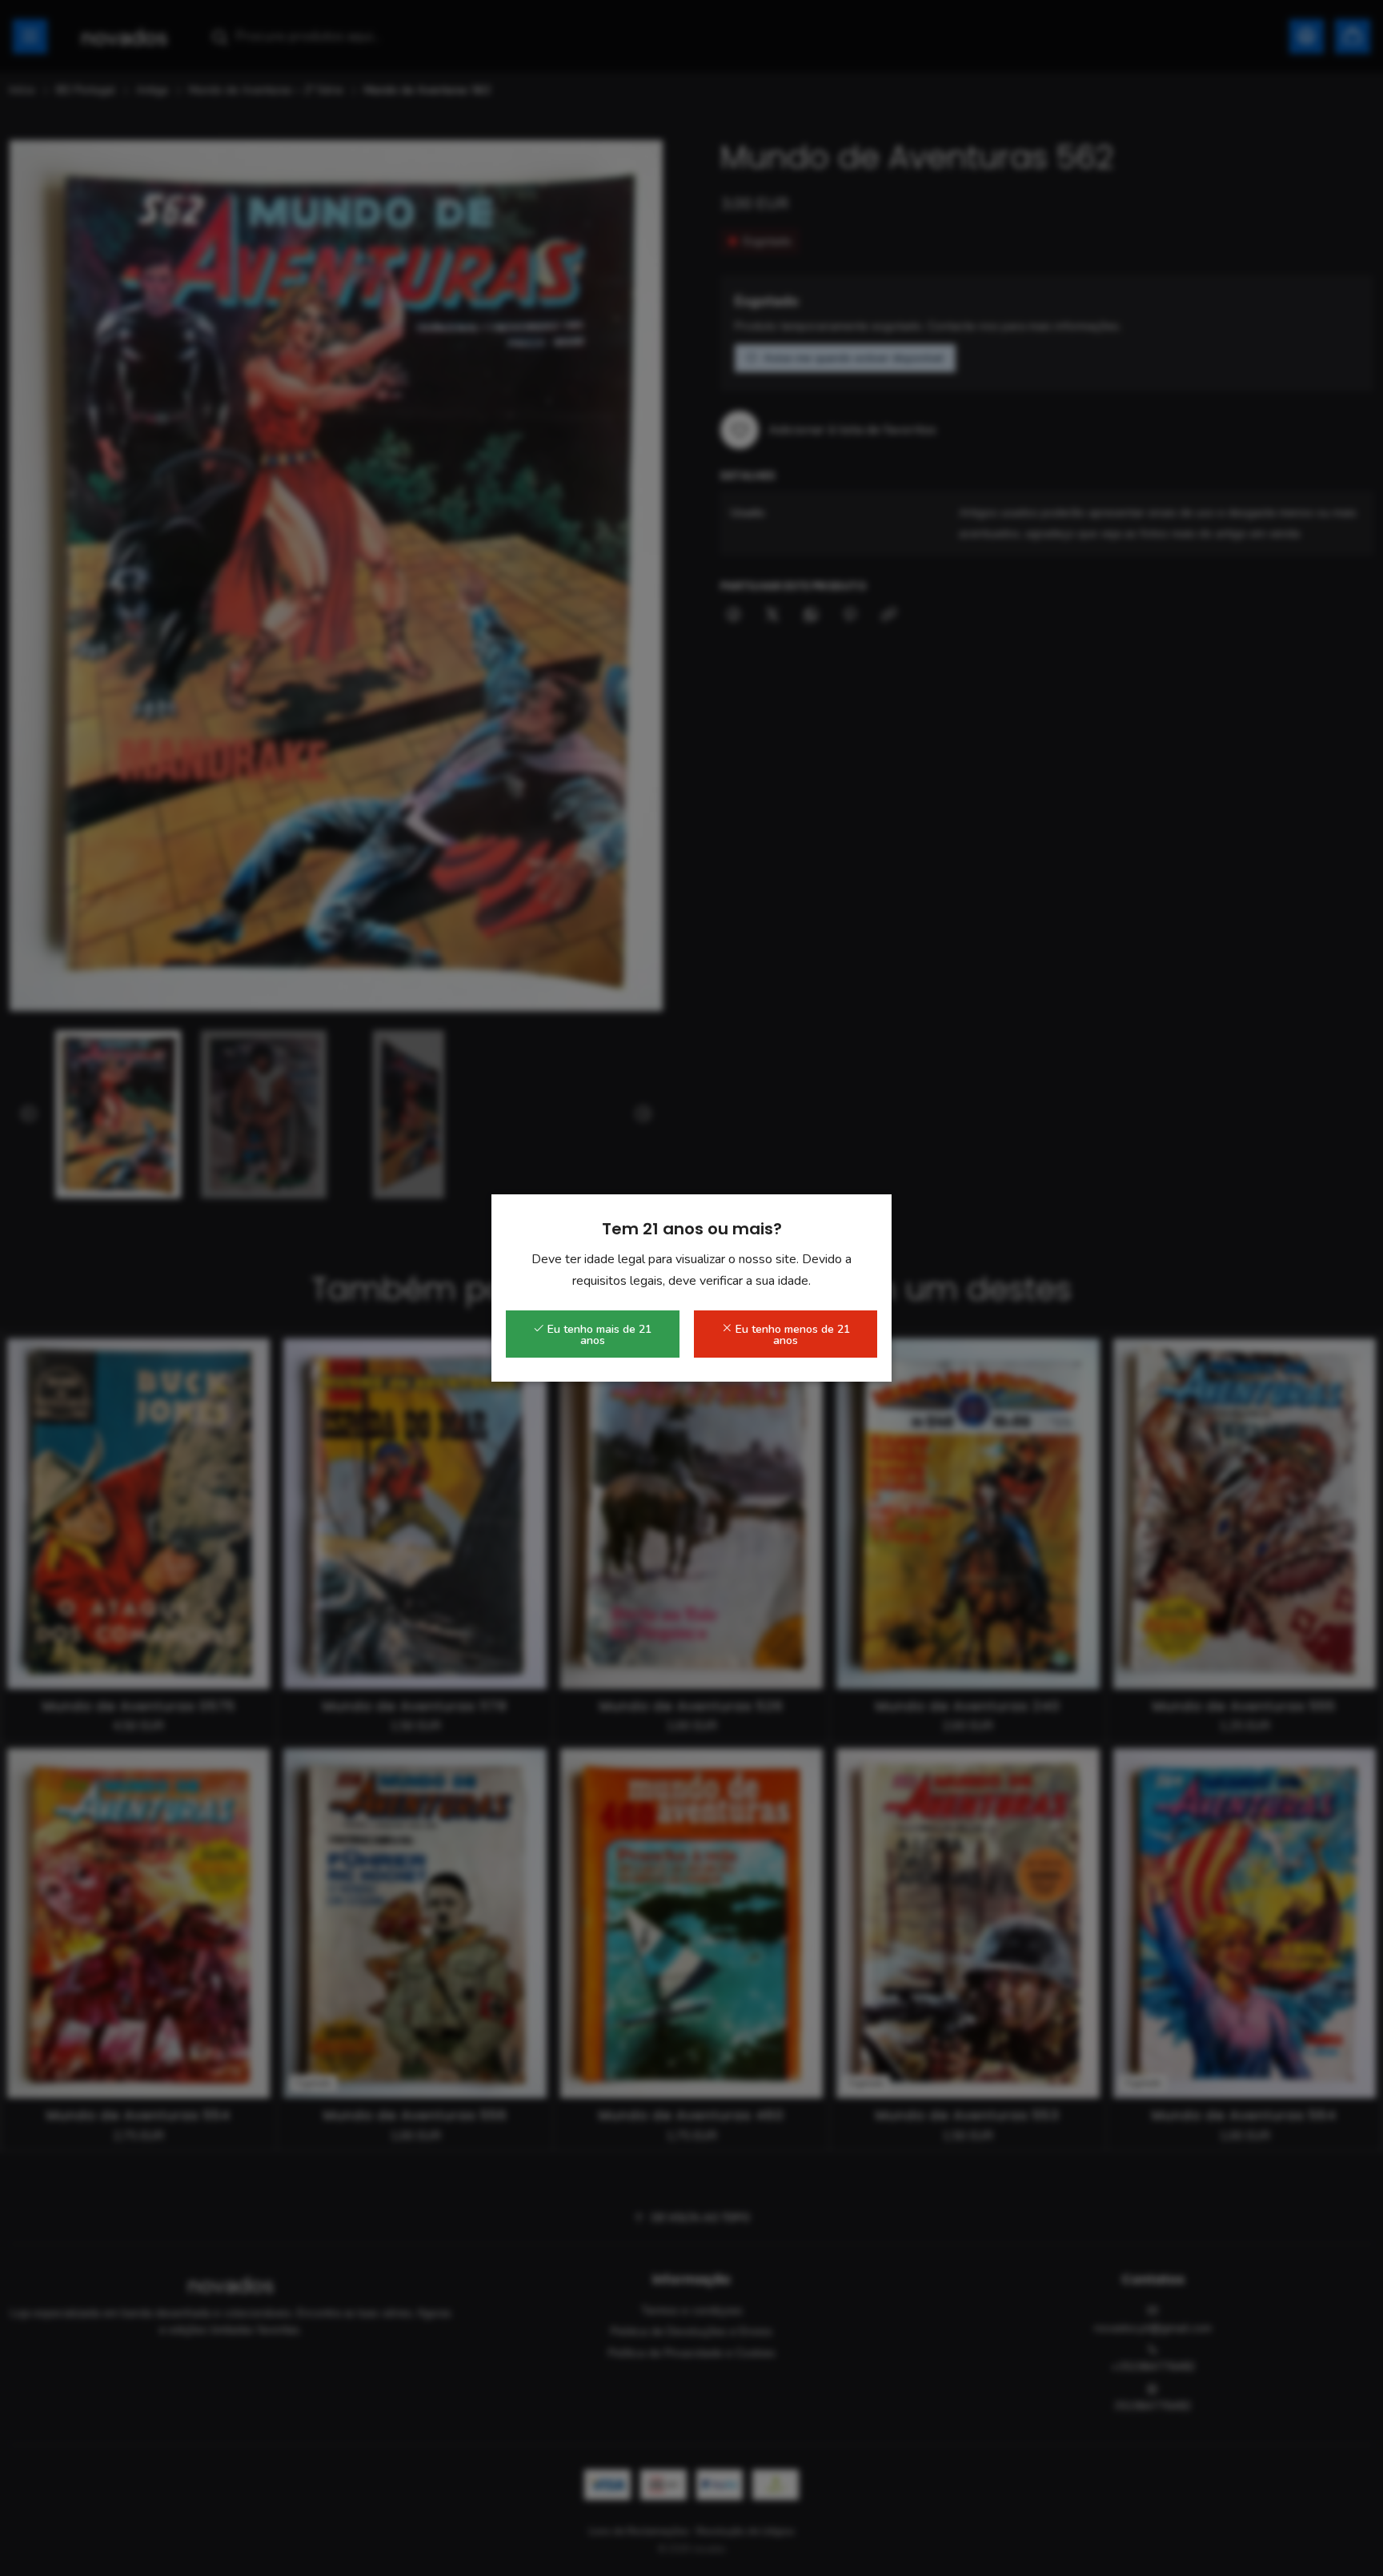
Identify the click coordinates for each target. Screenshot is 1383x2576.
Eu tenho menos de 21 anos (791, 1335)
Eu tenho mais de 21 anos (598, 1335)
